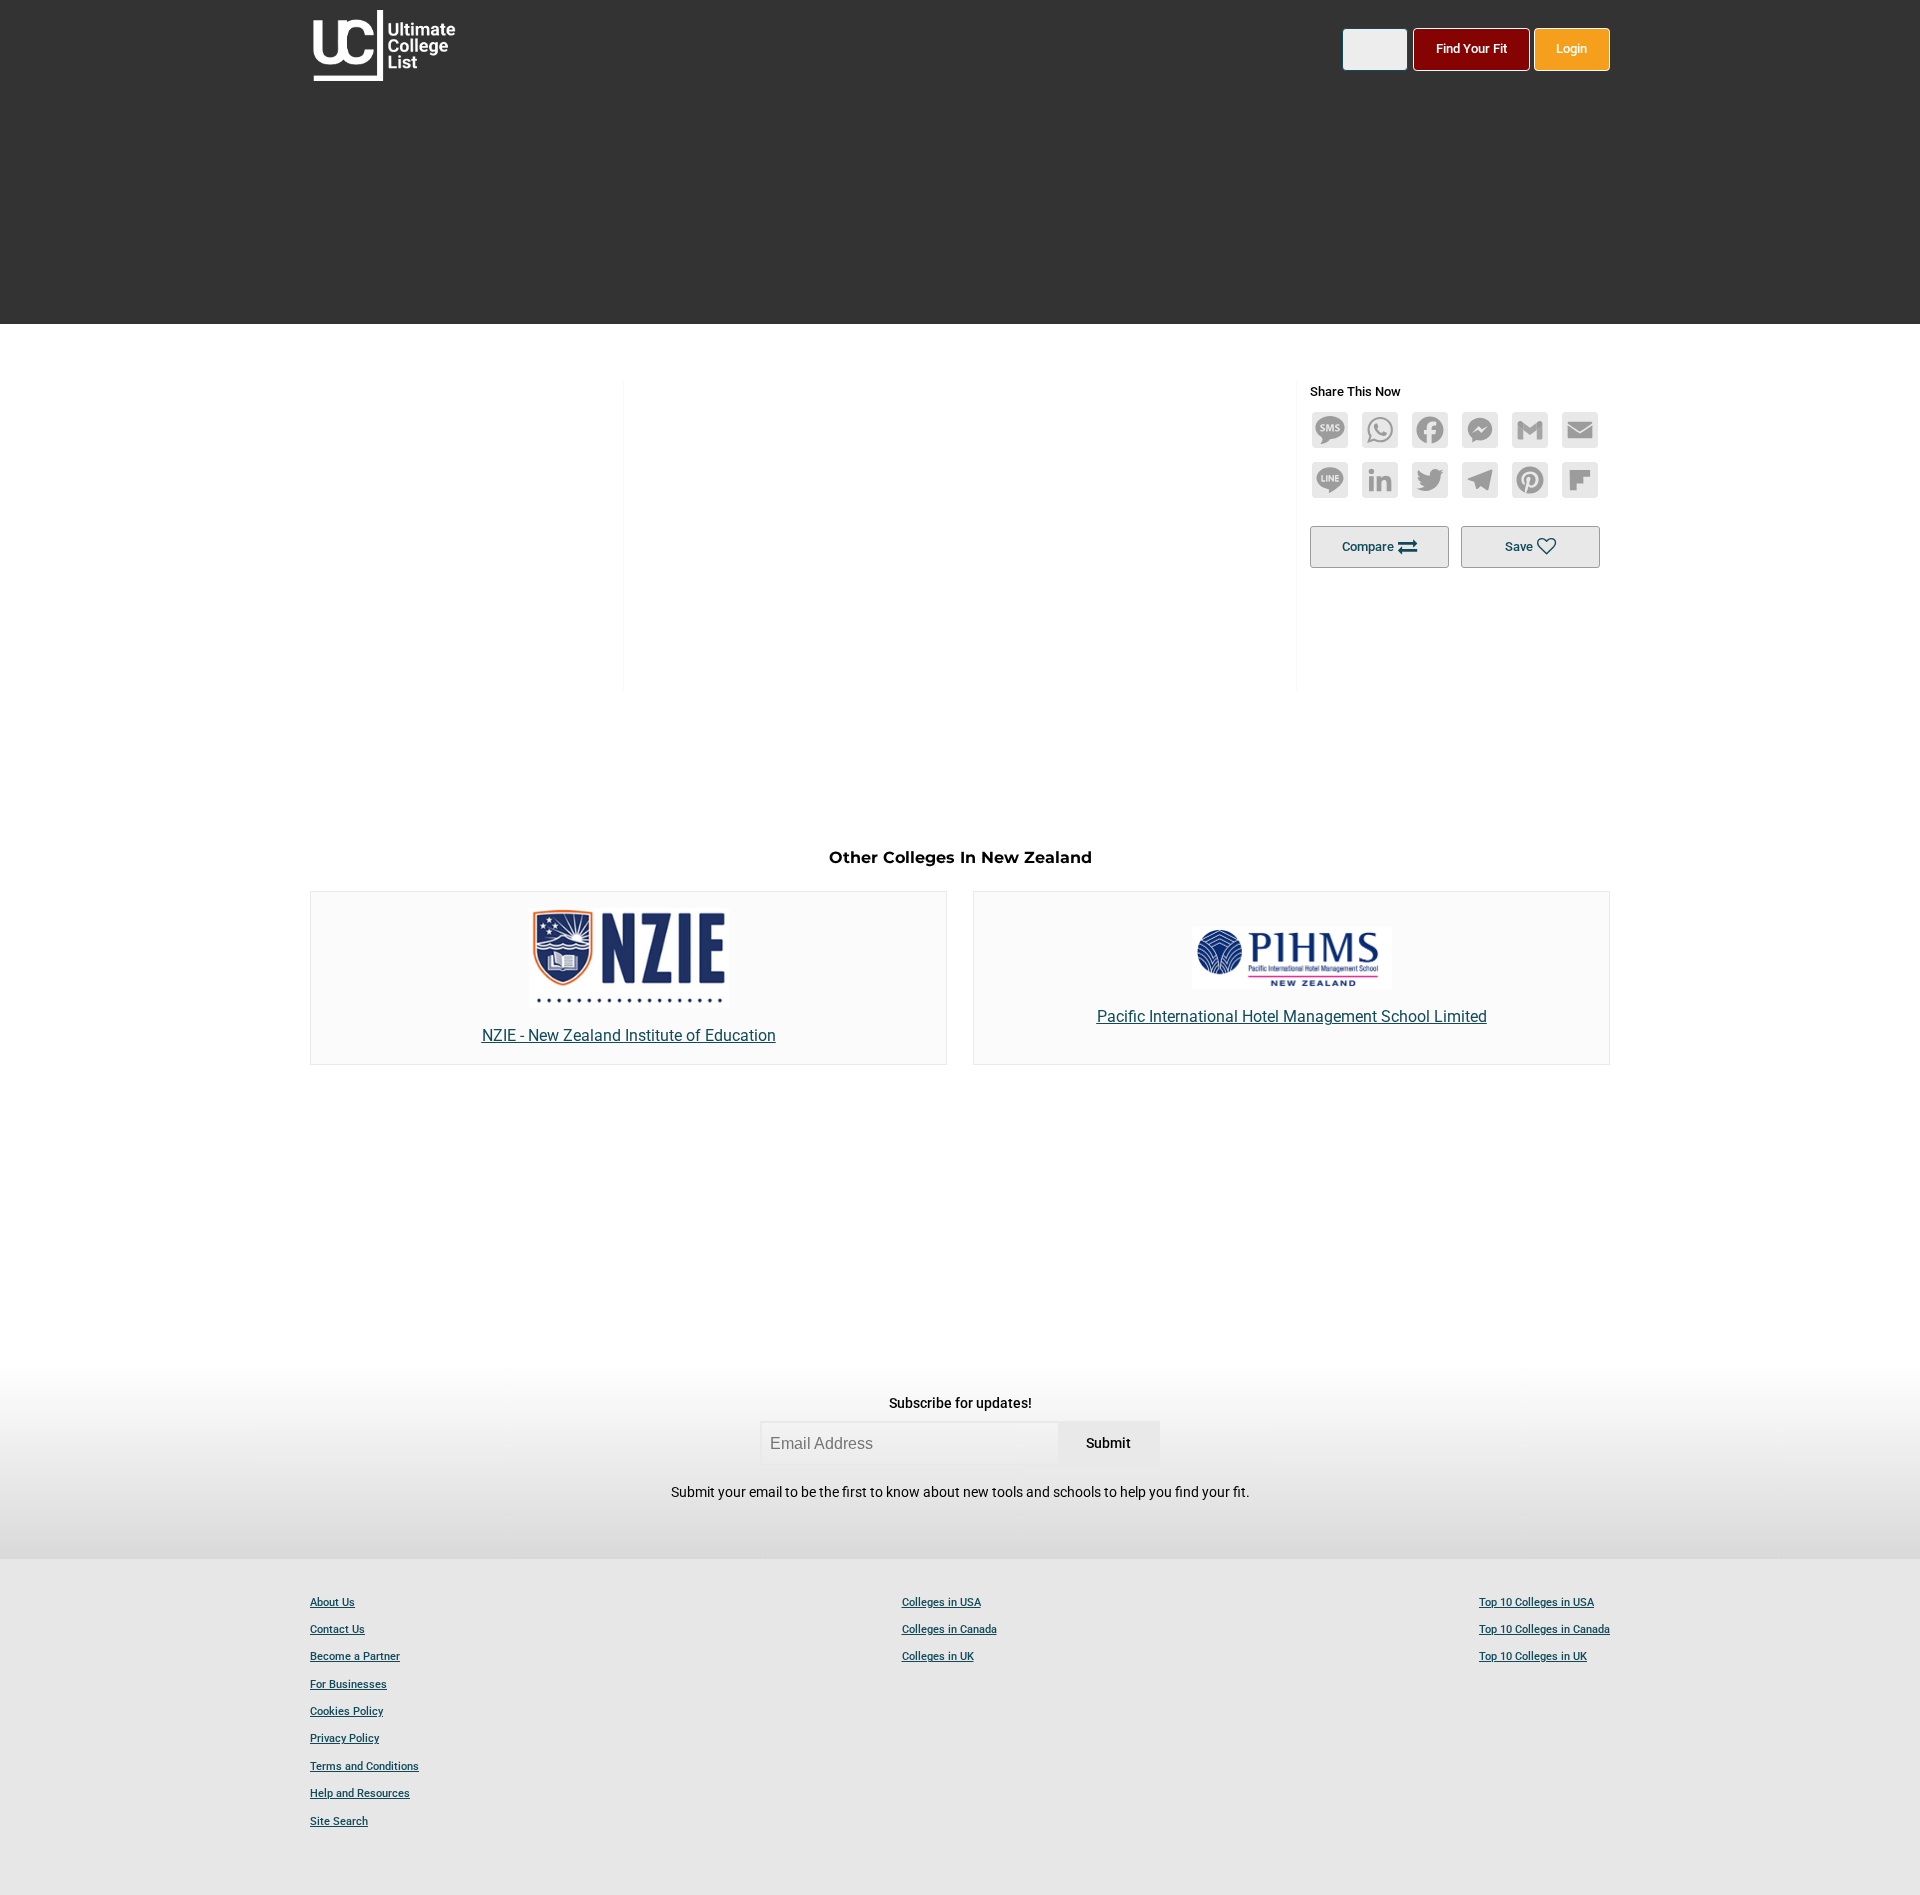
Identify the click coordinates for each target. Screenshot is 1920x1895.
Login (1571, 48)
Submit (1108, 1443)
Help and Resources (360, 1793)
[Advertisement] (960, 520)
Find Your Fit (1471, 48)
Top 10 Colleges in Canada (1544, 1629)
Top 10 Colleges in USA (1536, 1602)
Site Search (339, 1821)
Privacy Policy (344, 1738)
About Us (332, 1602)
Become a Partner (355, 1656)
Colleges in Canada (949, 1629)
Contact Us (337, 1629)
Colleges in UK (938, 1656)
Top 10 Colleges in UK (1533, 1656)
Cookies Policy (346, 1711)
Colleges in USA (941, 1602)
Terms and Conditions (364, 1766)
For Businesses (348, 1684)
